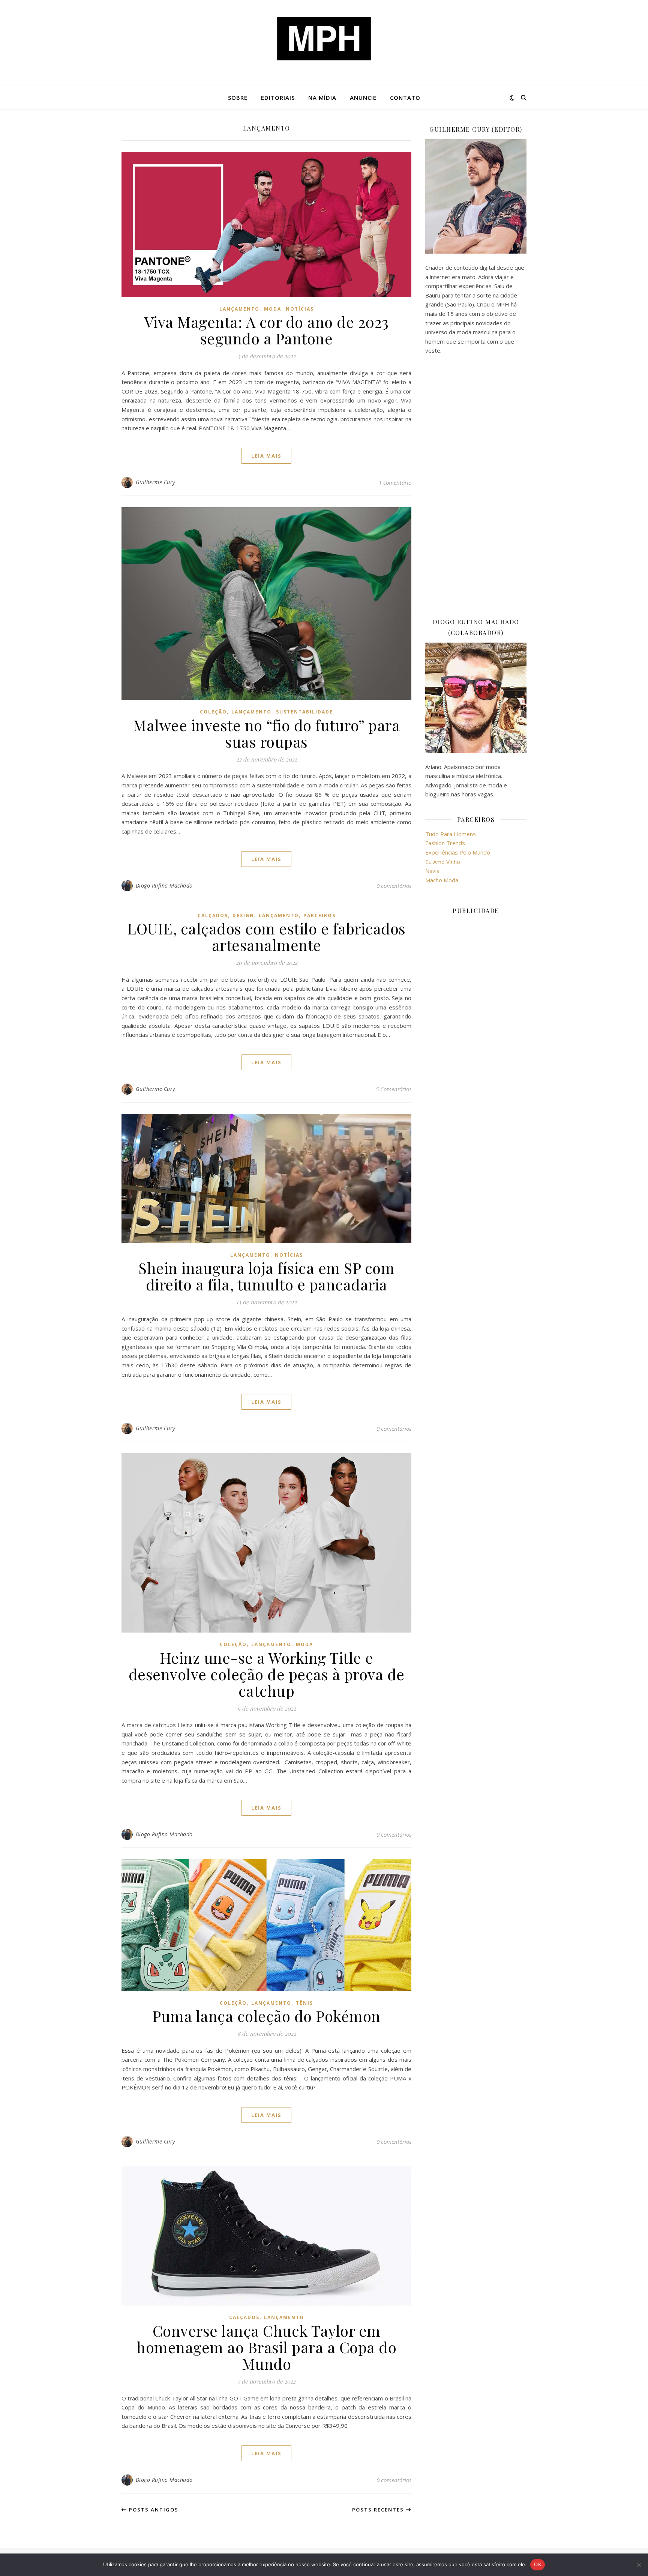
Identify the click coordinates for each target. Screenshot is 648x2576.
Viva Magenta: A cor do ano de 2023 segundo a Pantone (267, 330)
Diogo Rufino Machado (164, 885)
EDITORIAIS (278, 98)
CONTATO (405, 98)
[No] (639, 2565)
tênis (304, 2003)
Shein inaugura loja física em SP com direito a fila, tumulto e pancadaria (266, 1276)
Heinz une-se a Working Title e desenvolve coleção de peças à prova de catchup (267, 1674)
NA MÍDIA (322, 98)
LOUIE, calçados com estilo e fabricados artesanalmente (266, 937)
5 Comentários (394, 1089)
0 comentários (394, 886)
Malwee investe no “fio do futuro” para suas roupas (266, 733)
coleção (213, 712)
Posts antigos (153, 2510)
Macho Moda (442, 880)
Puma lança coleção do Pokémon (266, 2016)
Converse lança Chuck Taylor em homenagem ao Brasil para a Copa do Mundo (266, 2347)
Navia (432, 871)
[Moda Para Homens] (324, 39)
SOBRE (238, 98)
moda (273, 309)
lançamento (239, 309)
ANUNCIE (363, 98)
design (243, 915)
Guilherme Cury (155, 482)
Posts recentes (379, 2510)
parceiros (319, 915)
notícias (300, 309)
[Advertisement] (476, 486)
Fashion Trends (445, 843)
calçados (213, 915)
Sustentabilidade (304, 712)
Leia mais (266, 456)
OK (538, 2564)
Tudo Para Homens (451, 834)
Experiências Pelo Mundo (458, 852)
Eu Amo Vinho (443, 862)
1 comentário (395, 482)
